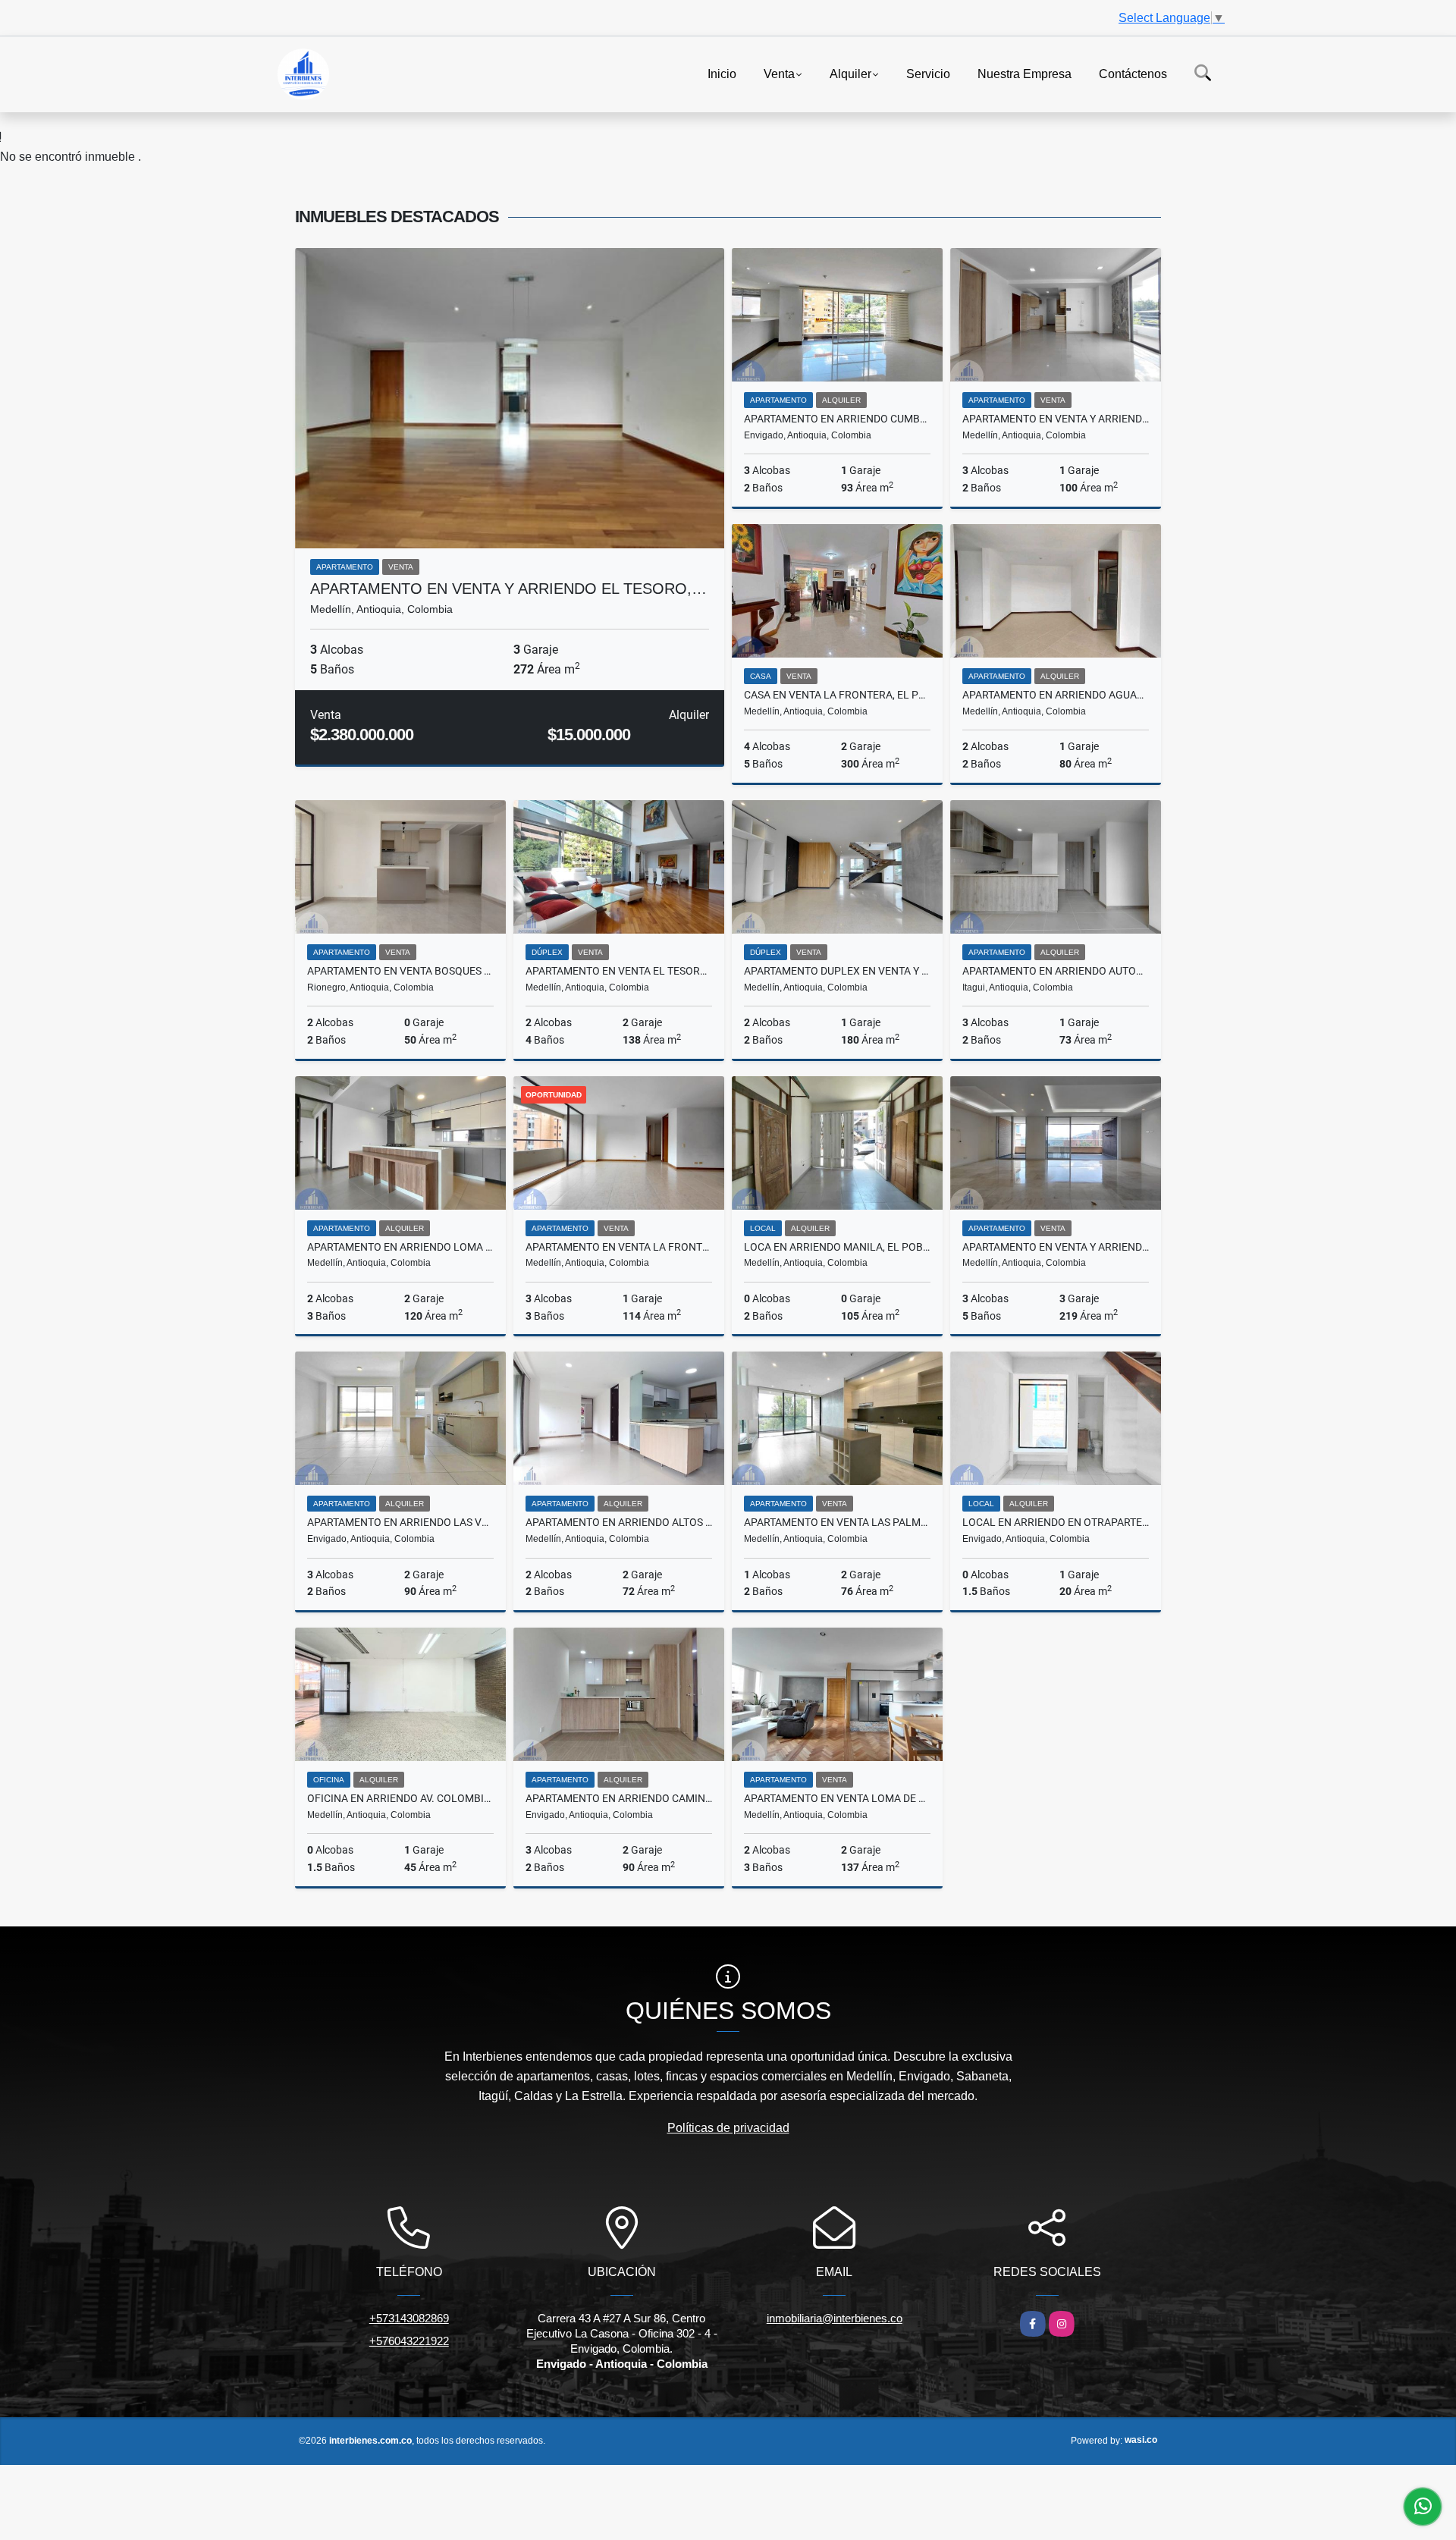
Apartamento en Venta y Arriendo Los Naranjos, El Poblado (1056, 1247)
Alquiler (850, 73)
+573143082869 (409, 2318)
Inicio (722, 73)
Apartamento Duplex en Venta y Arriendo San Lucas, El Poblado (837, 971)
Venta (779, 73)
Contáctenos (1133, 73)
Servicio (928, 73)
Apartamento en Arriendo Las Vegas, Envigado (400, 1522)
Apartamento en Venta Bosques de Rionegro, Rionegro (400, 971)
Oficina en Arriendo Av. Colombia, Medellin (400, 1798)
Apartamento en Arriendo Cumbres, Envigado (837, 419)
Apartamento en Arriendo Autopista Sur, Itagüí (1056, 971)
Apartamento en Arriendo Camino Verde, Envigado (619, 1798)
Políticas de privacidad (728, 2128)
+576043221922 (409, 2341)
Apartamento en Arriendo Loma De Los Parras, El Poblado (400, 1247)
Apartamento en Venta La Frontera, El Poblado (619, 1247)
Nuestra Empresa (1025, 73)
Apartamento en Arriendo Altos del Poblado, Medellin (619, 1522)
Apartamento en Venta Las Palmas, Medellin (837, 1522)
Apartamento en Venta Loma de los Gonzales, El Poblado (837, 1798)
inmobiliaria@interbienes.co (835, 2318)
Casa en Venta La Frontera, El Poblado (837, 695)
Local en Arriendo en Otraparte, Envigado (1056, 1522)
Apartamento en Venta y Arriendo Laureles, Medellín (1056, 419)
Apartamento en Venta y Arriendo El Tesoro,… (508, 589)
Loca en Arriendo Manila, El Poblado (837, 1247)
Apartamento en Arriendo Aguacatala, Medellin (1056, 695)
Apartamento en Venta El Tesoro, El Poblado (619, 971)
